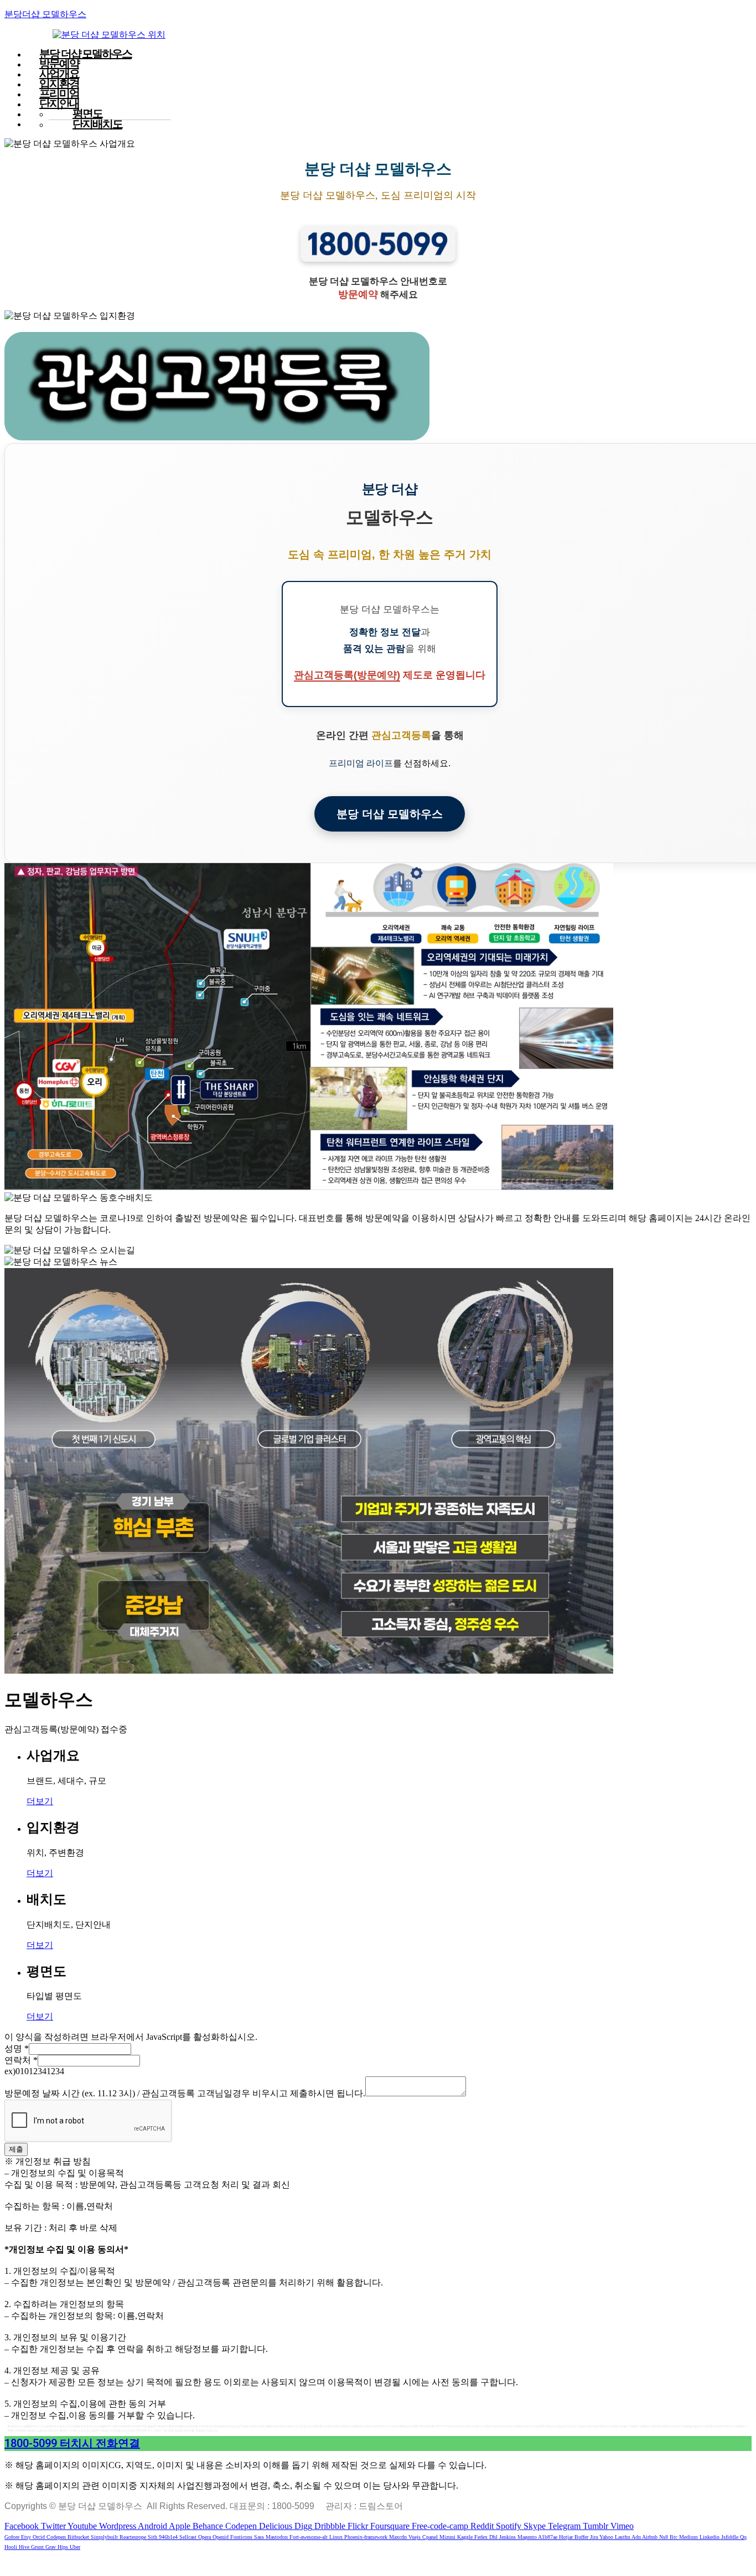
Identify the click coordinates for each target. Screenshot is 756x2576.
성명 (17, 2048)
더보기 (40, 1801)
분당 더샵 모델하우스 (390, 814)
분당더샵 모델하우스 (45, 14)
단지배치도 (97, 124)
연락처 (21, 2060)
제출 (16, 2149)
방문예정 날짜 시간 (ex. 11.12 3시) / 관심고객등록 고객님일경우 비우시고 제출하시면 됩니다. (185, 2093)
